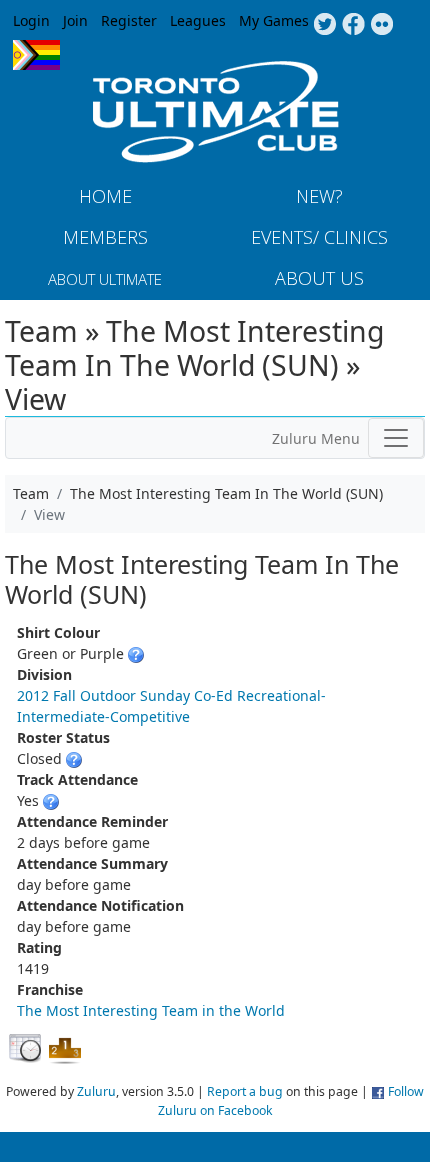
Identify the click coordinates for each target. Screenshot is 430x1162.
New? (319, 196)
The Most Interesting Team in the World (151, 1010)
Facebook (353, 25)
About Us (319, 278)
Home (105, 196)
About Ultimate (105, 279)
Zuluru (96, 1091)
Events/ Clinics (319, 237)
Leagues (198, 20)
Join (75, 20)
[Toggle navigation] (396, 438)
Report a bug (245, 1091)
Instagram (382, 25)
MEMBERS (105, 237)
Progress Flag (36, 55)
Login (31, 20)
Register (129, 20)
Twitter (324, 25)
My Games (274, 20)
